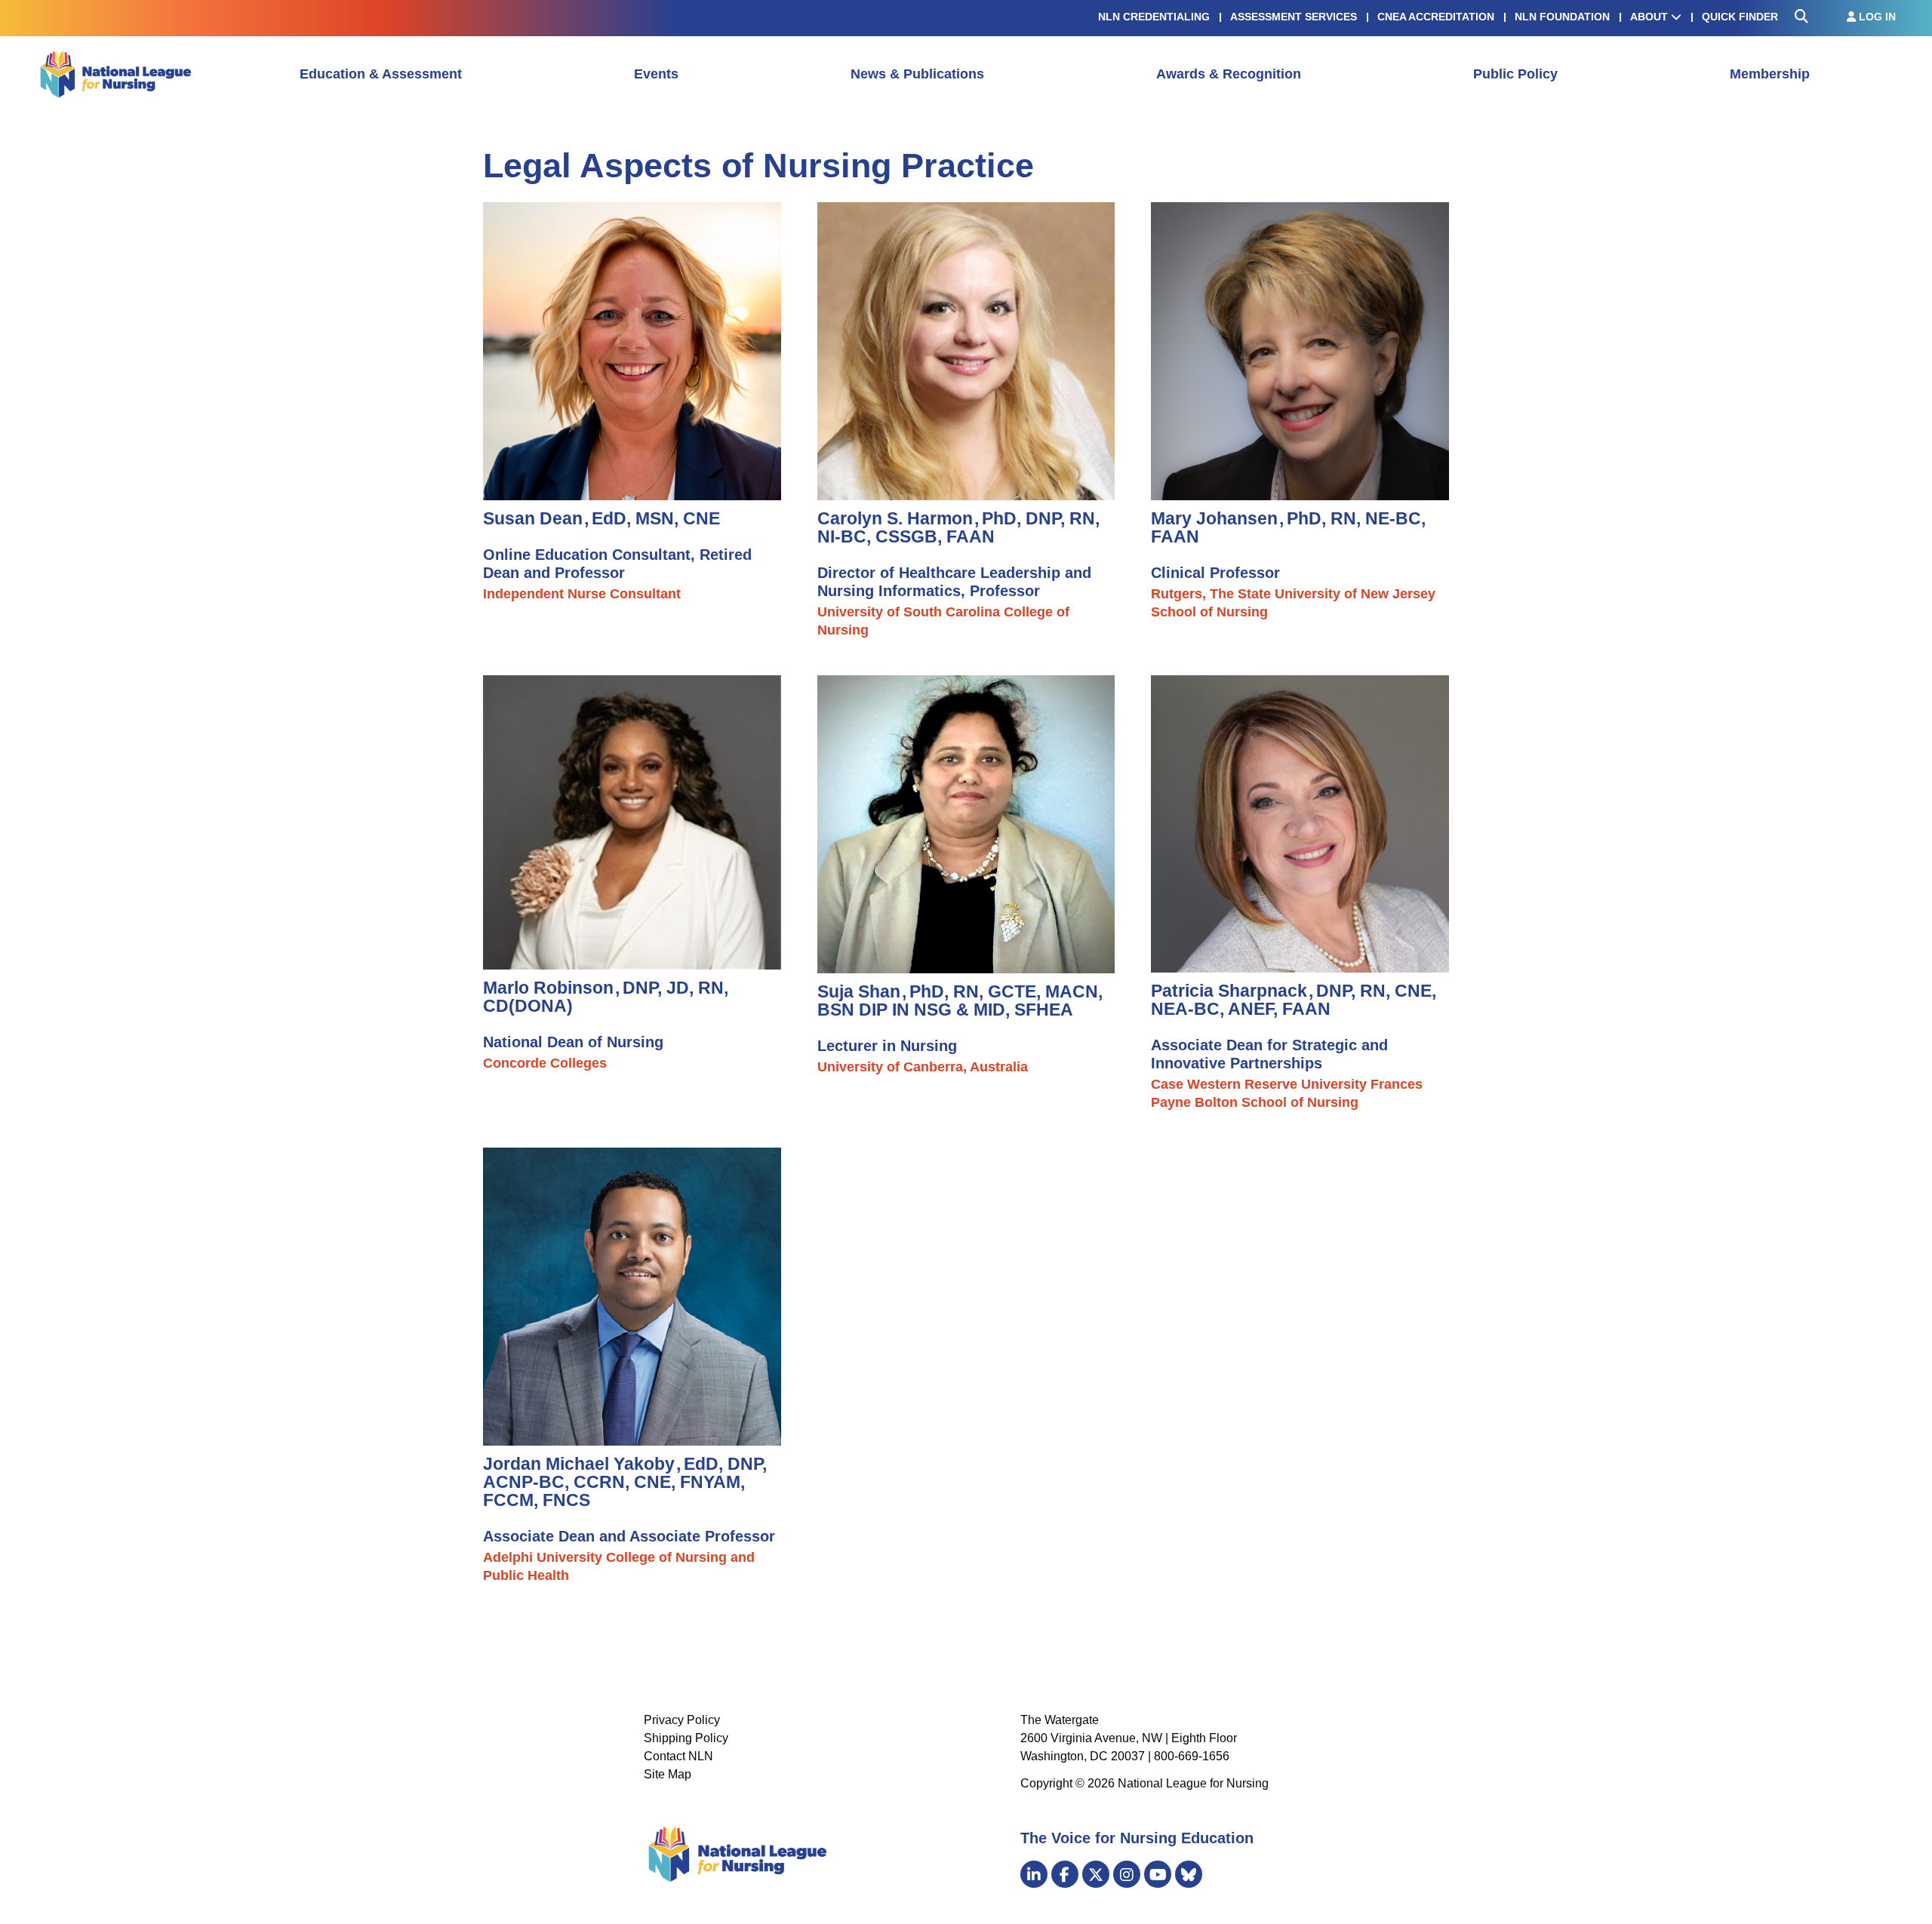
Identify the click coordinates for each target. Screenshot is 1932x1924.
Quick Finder (1740, 17)
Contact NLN (678, 1756)
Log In (1876, 17)
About (1651, 17)
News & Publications (917, 74)
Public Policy (1515, 74)
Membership (1770, 74)
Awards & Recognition (1229, 74)
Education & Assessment (381, 74)
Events (656, 74)
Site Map (668, 1774)
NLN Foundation (1562, 17)
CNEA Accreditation (1436, 17)
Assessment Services (1294, 17)
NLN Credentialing (1154, 17)
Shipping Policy (686, 1738)
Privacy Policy (682, 1720)
